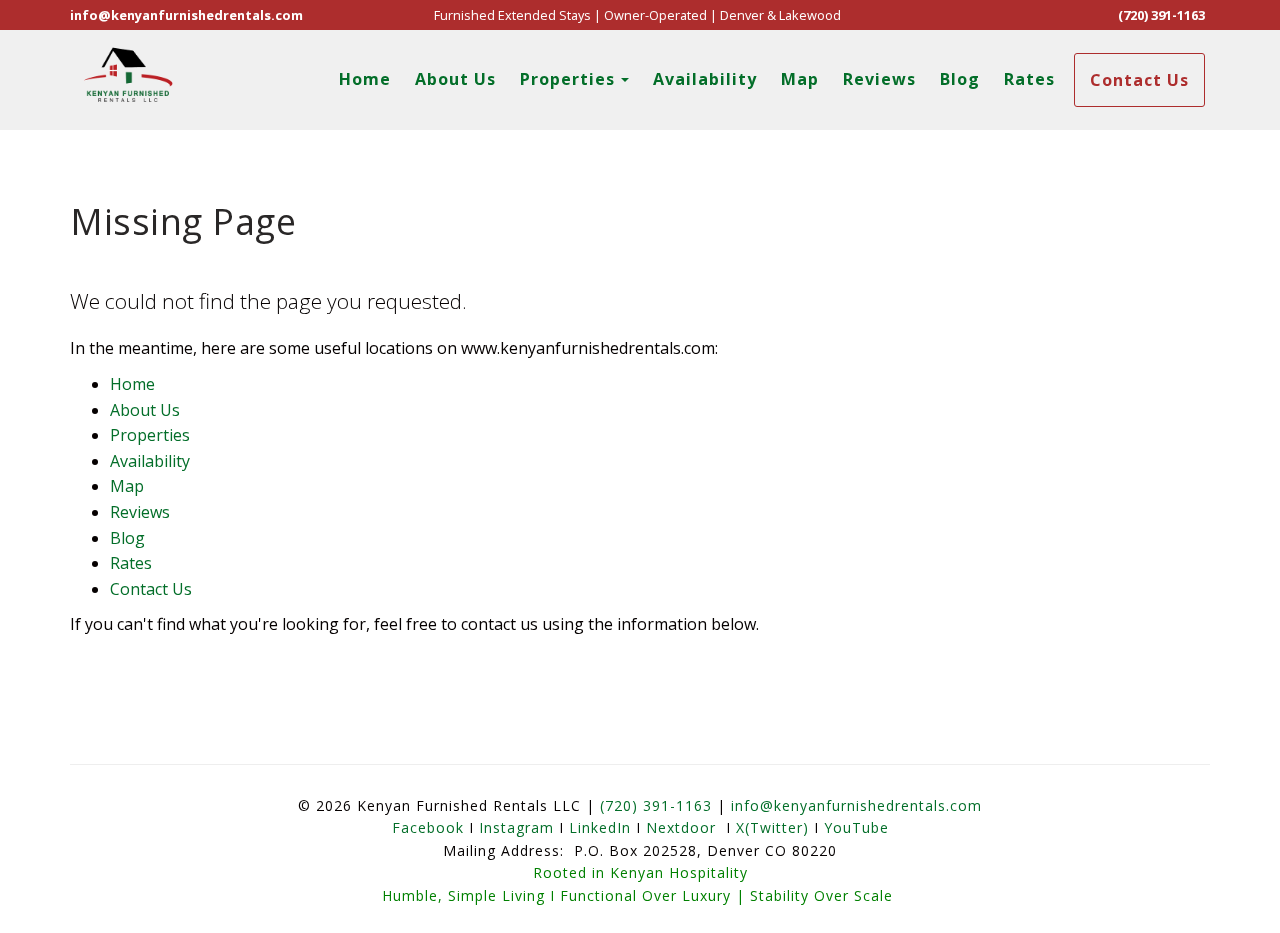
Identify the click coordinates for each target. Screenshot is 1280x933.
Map (800, 79)
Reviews (879, 79)
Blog (960, 79)
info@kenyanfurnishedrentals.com (186, 15)
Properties (567, 79)
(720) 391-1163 (1161, 15)
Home (365, 79)
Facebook (428, 827)
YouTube (856, 827)
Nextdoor (681, 827)
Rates (1029, 79)
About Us (455, 79)
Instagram (516, 827)
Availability (705, 79)
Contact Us (1139, 80)
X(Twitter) (772, 827)
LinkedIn (600, 827)
